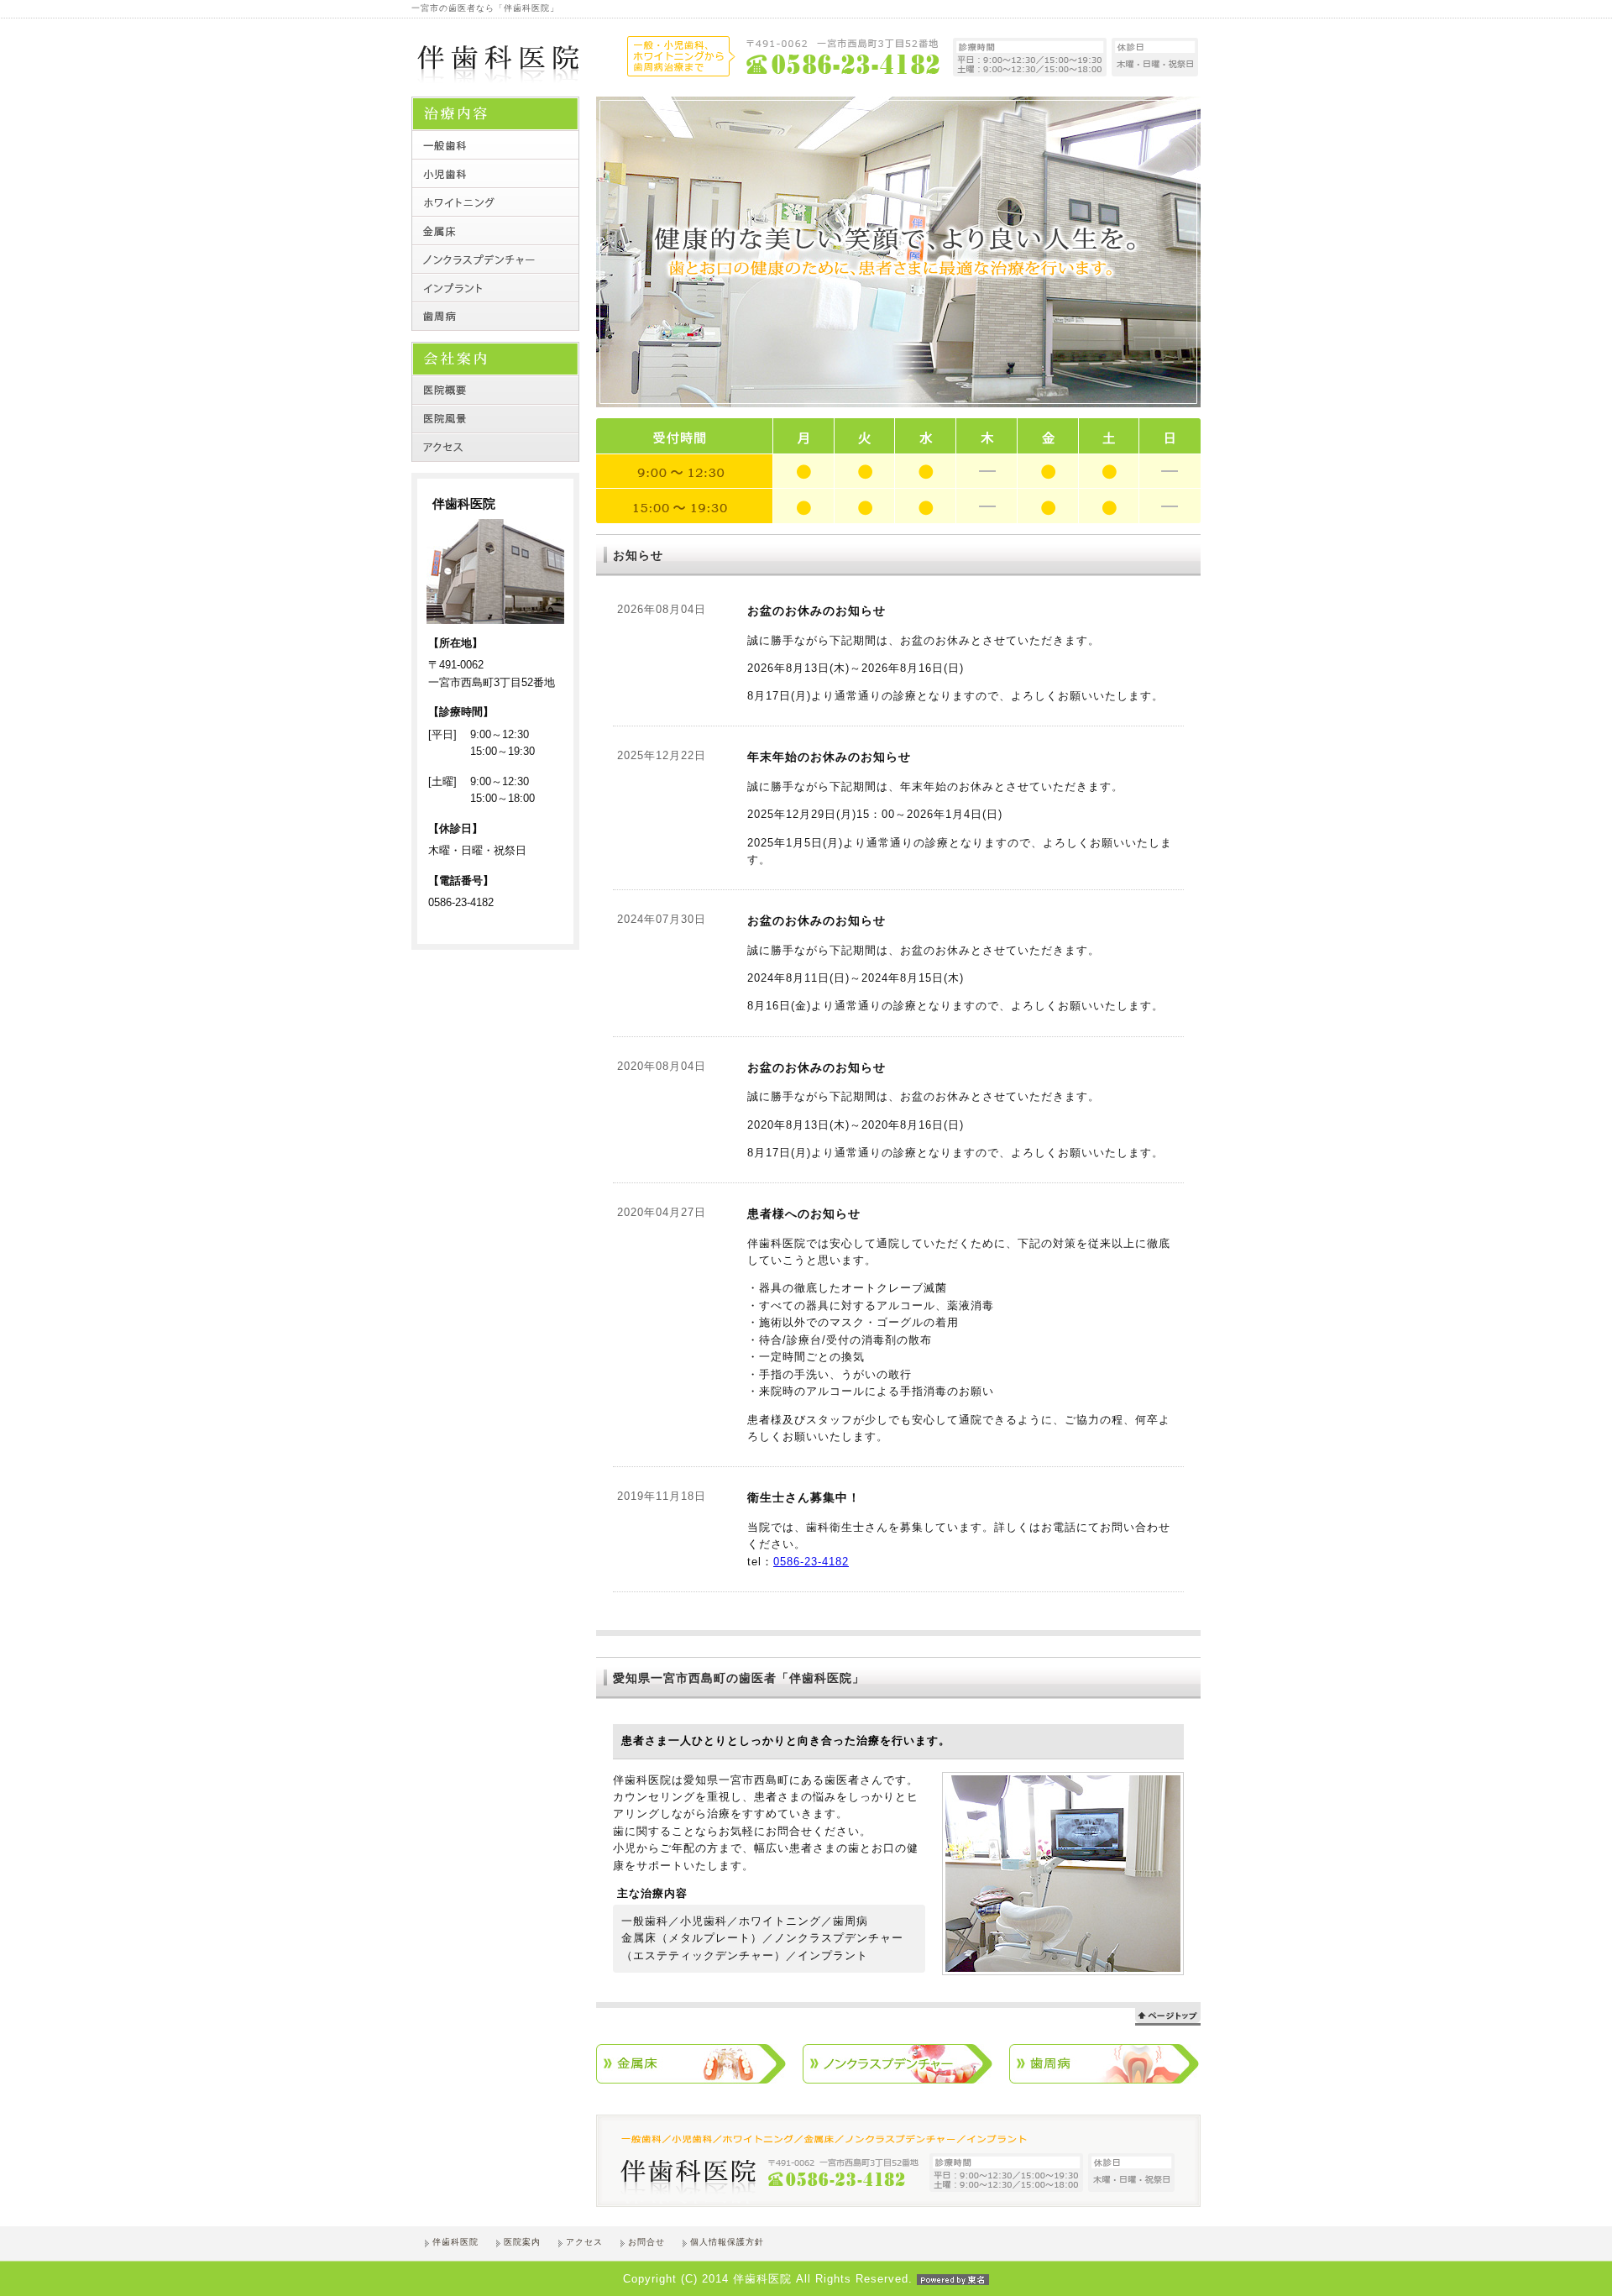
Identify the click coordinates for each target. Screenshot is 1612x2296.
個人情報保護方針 (727, 2242)
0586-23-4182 (811, 1562)
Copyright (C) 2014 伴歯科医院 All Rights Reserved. (768, 2279)
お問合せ (646, 2242)
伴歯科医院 (455, 2242)
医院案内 (522, 2242)
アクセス (584, 2242)
